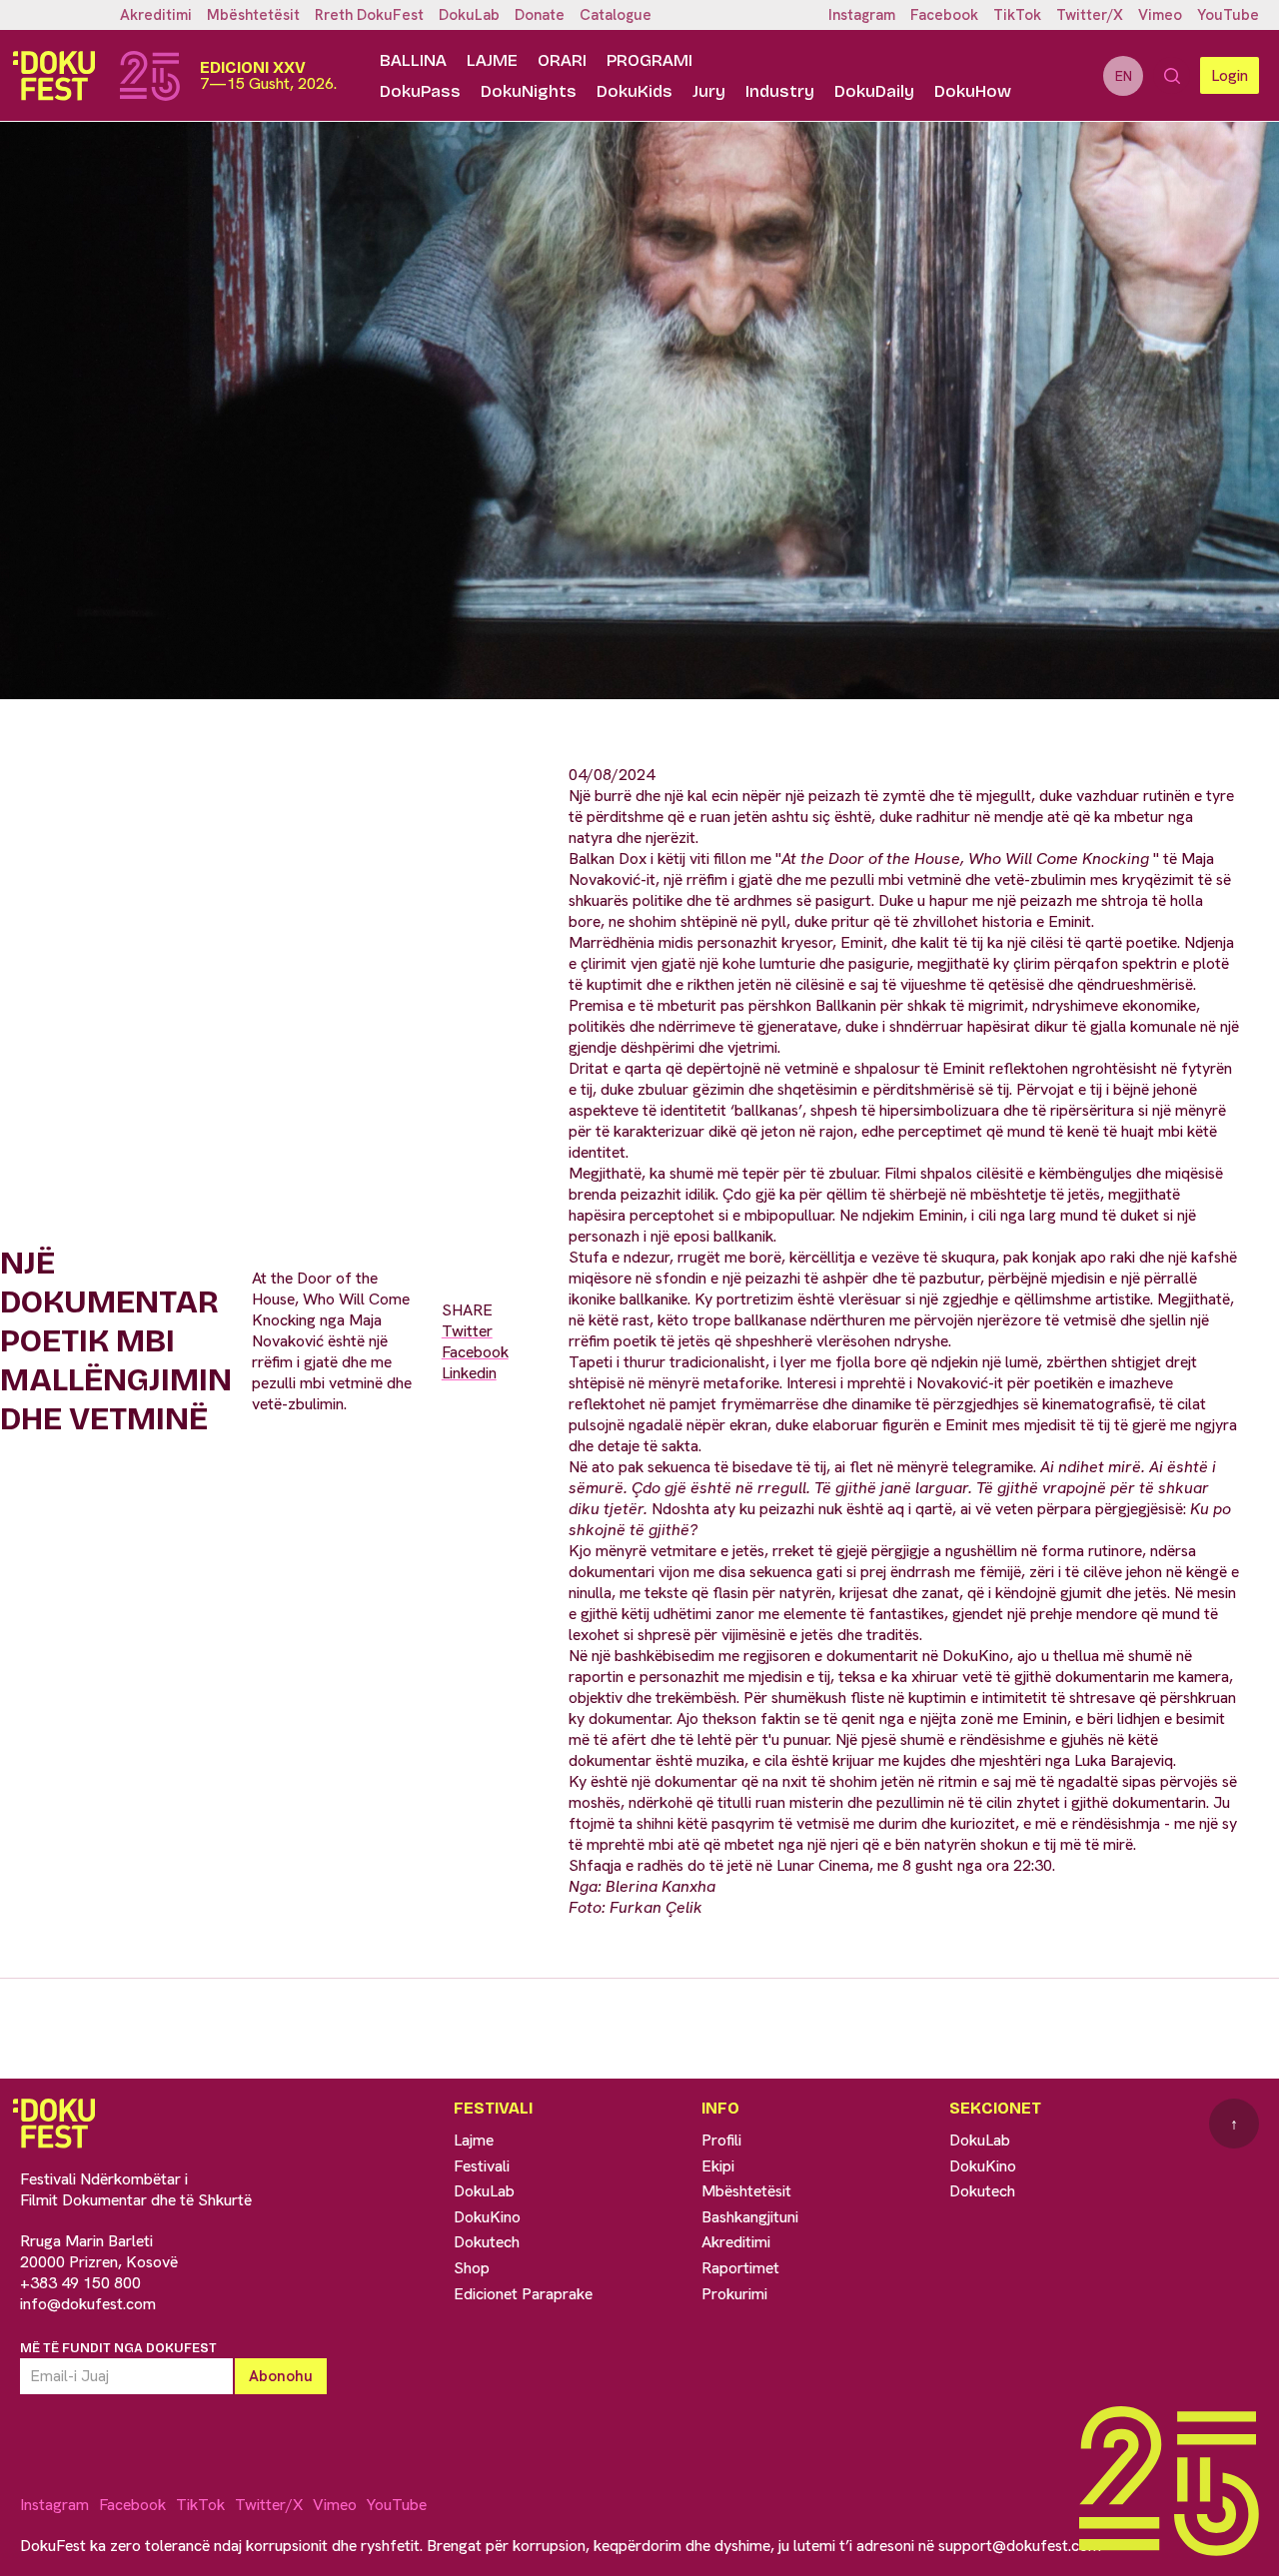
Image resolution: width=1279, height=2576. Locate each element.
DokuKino (487, 2217)
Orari (562, 60)
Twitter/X (1090, 15)
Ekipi (718, 2166)
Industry (780, 91)
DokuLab (469, 15)
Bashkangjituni (750, 2217)
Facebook (944, 15)
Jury (709, 91)
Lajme (492, 60)
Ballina (413, 60)
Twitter (467, 1331)
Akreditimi (156, 15)
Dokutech (487, 2242)
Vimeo (1160, 15)
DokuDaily (874, 91)
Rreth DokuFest (369, 15)
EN (1124, 76)
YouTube (1228, 15)
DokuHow (973, 91)
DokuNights (529, 91)
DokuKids (635, 91)
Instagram (862, 15)
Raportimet (740, 2268)
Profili (721, 2140)
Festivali (482, 2166)
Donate (540, 15)
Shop (472, 2268)
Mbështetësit (253, 15)
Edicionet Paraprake (523, 2294)
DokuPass (420, 91)
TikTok (1017, 15)
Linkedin (469, 1373)
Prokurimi (734, 2294)
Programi (649, 60)
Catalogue (616, 15)
